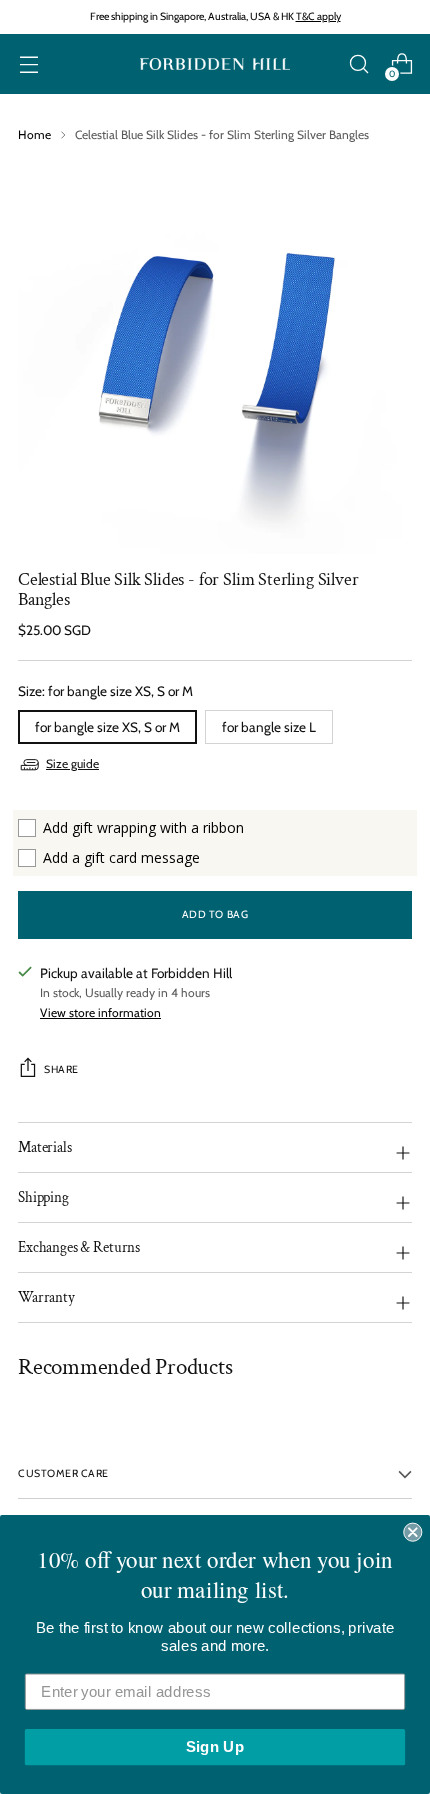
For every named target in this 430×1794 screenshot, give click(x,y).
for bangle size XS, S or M (107, 727)
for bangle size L (269, 727)
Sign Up (215, 1747)
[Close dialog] (412, 1532)
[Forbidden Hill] (215, 64)
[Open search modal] (358, 64)
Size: (105, 691)
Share (61, 1069)
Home (34, 134)
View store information (100, 1012)
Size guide (72, 763)
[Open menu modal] (28, 64)
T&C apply (318, 16)
